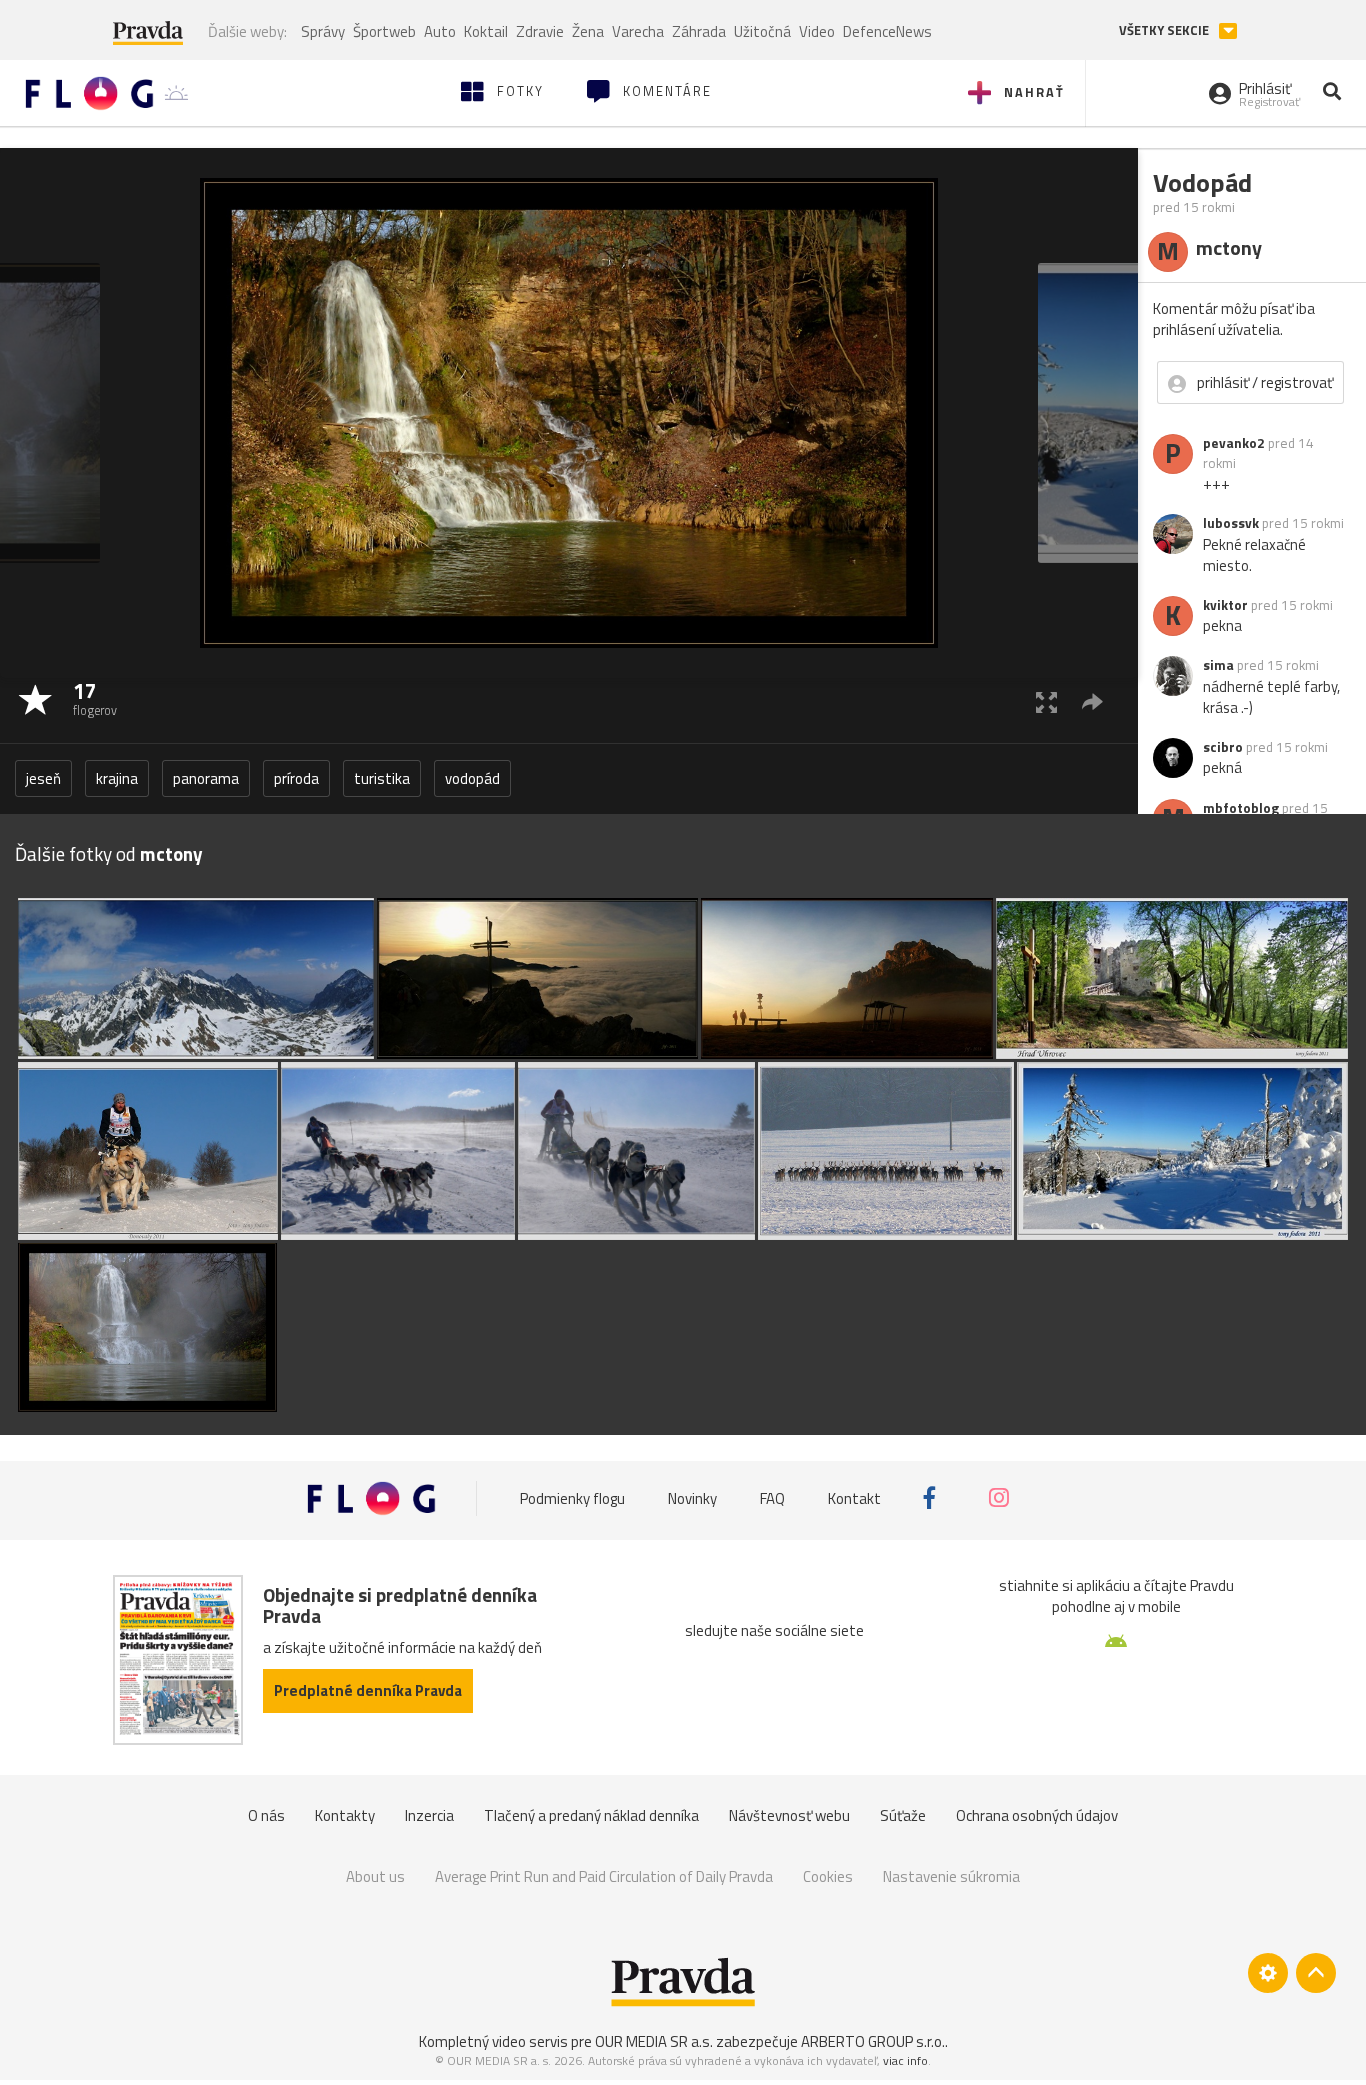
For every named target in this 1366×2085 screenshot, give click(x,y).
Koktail (486, 31)
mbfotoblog (1241, 808)
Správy (323, 31)
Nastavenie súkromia (951, 1876)
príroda (296, 778)
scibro (1223, 747)
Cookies (828, 1876)
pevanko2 (1234, 443)
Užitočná (762, 31)
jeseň (43, 778)
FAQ (772, 1497)
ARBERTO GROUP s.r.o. (873, 2041)
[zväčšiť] (1046, 701)
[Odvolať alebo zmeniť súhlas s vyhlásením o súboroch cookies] (1268, 1973)
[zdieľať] (1092, 701)
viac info (905, 2060)
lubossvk (1231, 523)
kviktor (1225, 605)
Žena (588, 31)
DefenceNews (887, 31)
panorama (206, 778)
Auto (440, 31)
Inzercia (429, 1815)
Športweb (384, 31)
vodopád (472, 778)
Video (817, 31)
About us (375, 1876)
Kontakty (345, 1815)
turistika (382, 778)
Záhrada (699, 31)
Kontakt (854, 1497)
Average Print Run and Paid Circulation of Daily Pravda (604, 1876)
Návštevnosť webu (789, 1815)
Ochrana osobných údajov (1037, 1815)
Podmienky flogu (572, 1497)
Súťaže (903, 1815)
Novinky (692, 1497)
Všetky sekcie (1165, 30)
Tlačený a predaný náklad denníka (591, 1815)
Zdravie (540, 31)
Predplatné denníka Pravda (368, 1690)
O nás (266, 1815)
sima (1218, 665)
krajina (117, 778)
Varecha (638, 31)
